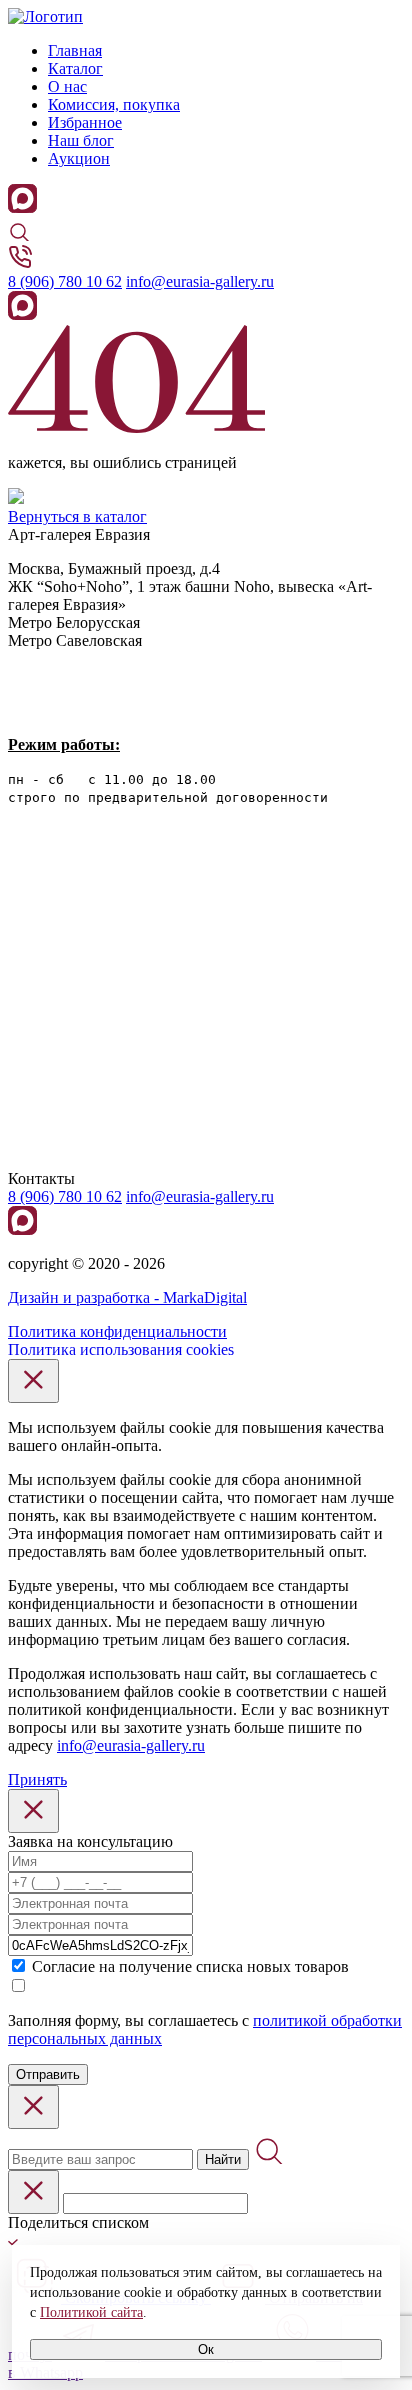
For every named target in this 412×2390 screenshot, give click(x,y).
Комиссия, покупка (114, 104)
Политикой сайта (91, 2312)
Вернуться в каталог (77, 516)
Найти (223, 2159)
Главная (75, 50)
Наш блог (81, 140)
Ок (206, 2349)
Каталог (75, 68)
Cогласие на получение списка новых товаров (190, 1966)
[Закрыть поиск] (33, 2107)
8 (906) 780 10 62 (65, 281)
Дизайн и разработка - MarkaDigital (127, 1297)
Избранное (85, 122)
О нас (67, 86)
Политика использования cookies (121, 1349)
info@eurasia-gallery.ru (200, 281)
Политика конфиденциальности (117, 1331)
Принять (37, 1779)
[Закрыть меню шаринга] (33, 2192)
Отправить (48, 2074)
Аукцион (79, 158)
